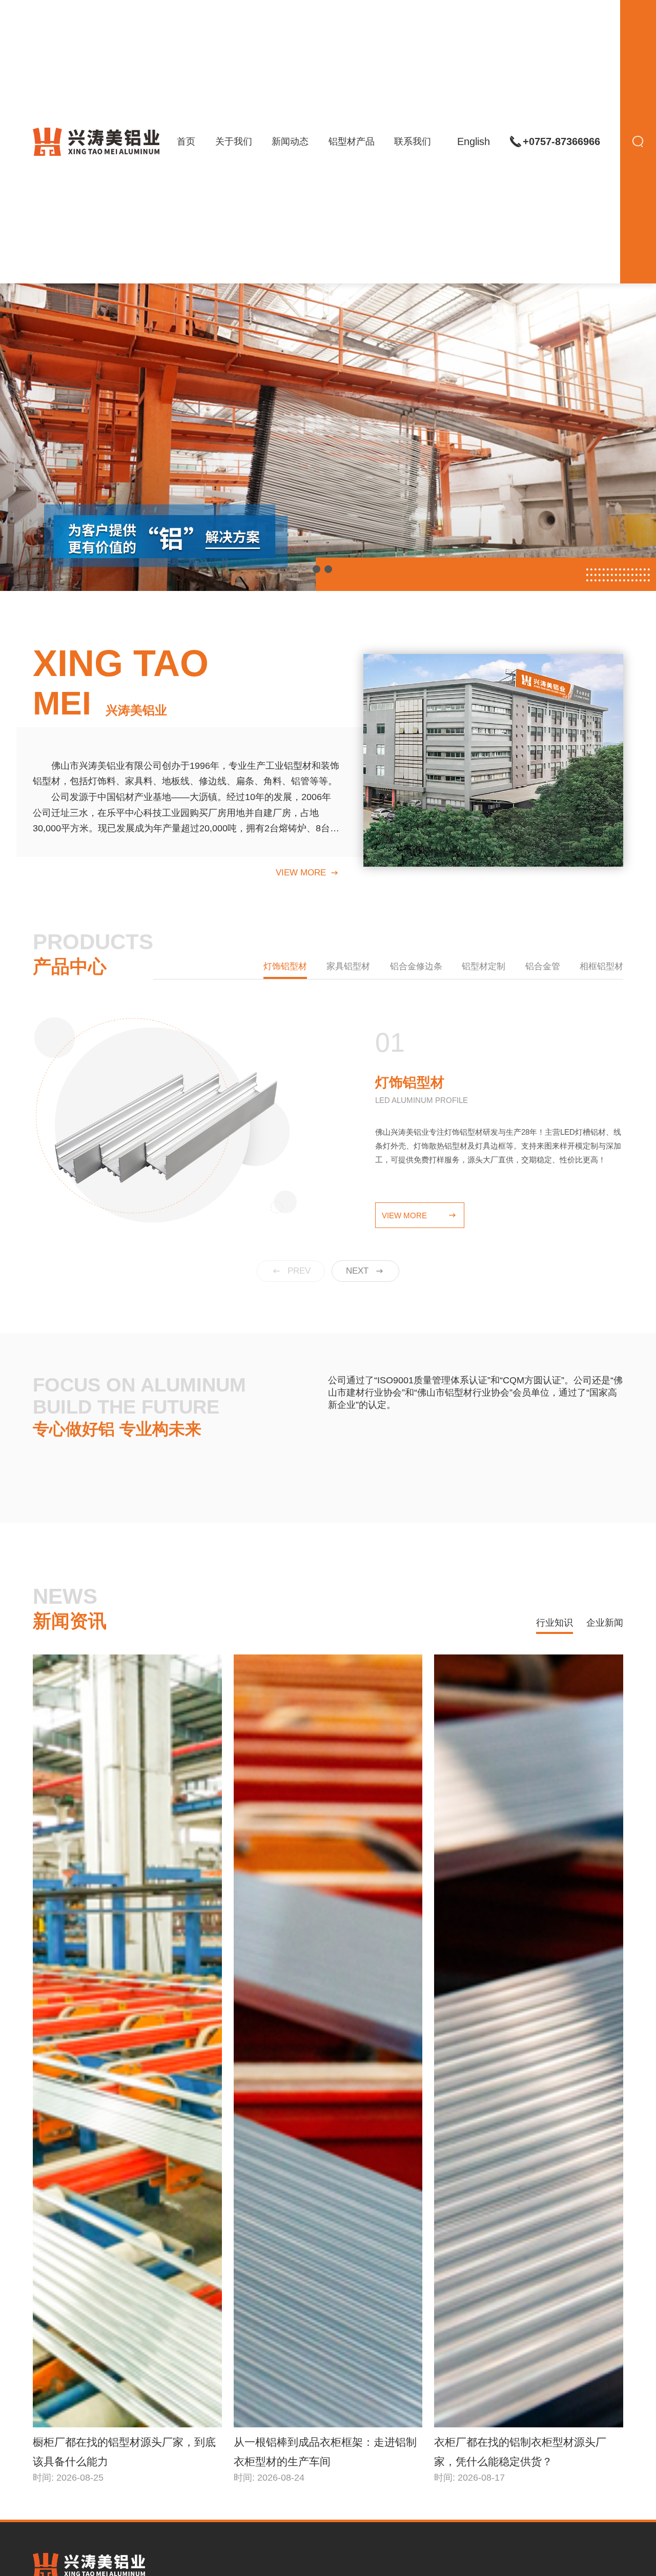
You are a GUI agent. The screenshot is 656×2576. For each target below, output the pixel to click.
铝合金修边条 (416, 966)
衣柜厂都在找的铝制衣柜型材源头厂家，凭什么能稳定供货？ (520, 2452)
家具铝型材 (348, 966)
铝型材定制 (484, 966)
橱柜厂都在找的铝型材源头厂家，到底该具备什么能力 (124, 2452)
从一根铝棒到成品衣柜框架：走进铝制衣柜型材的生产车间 (325, 2452)
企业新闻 (605, 1623)
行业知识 (555, 1623)
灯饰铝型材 (285, 966)
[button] (316, 569)
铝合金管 (543, 966)
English (474, 141)
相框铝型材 (601, 966)
